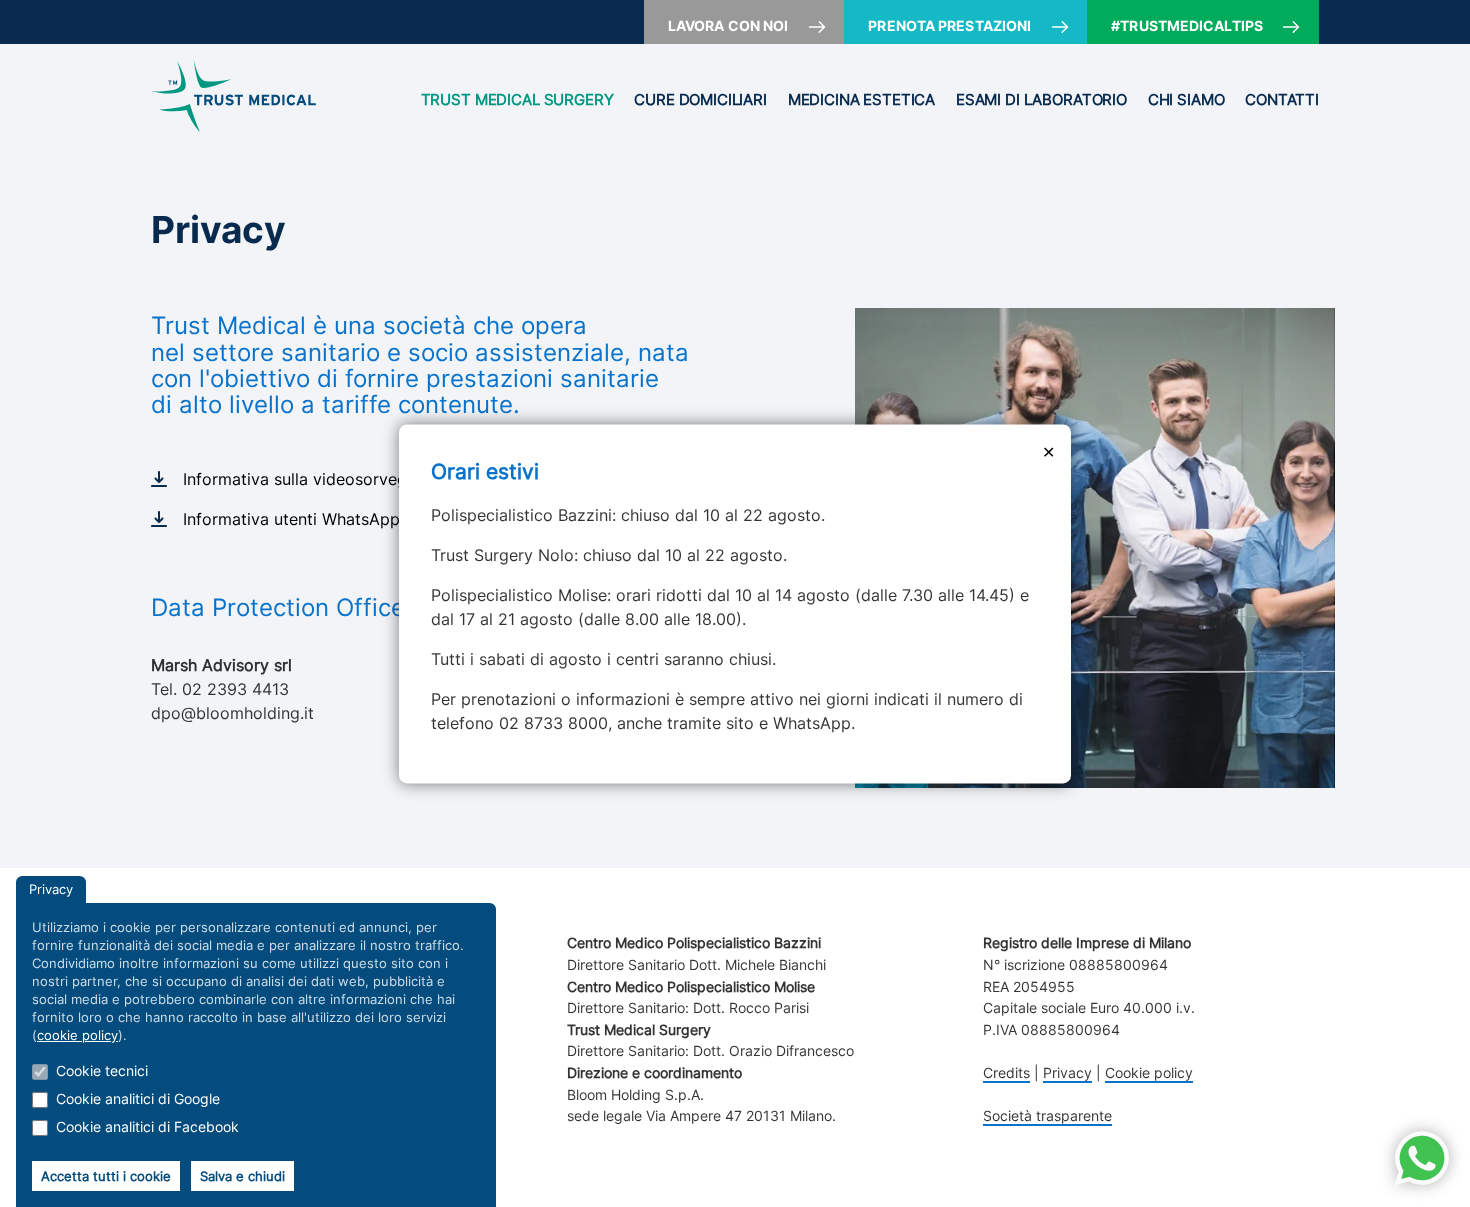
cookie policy (77, 1035)
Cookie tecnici (102, 1070)
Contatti (1282, 100)
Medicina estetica (861, 100)
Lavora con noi (728, 26)
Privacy (1067, 1072)
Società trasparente (1047, 1115)
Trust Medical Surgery (517, 100)
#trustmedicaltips (1187, 26)
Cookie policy (1149, 1072)
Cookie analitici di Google (138, 1098)
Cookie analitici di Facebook (147, 1126)
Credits (1006, 1072)
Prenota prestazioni (949, 26)
